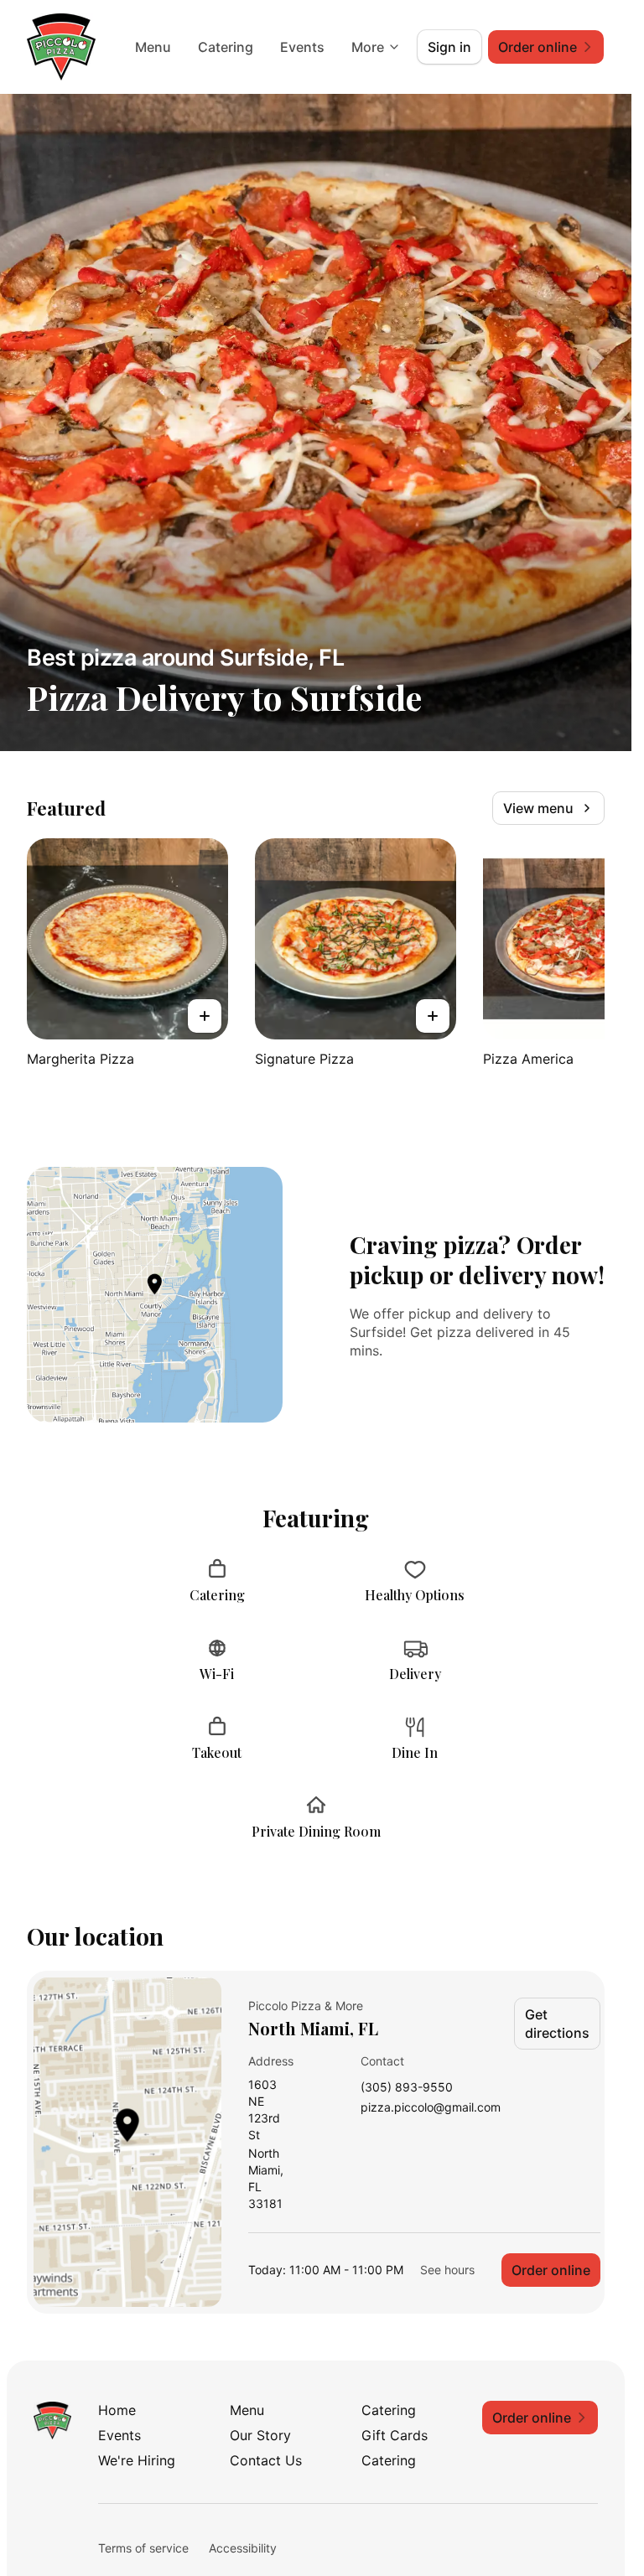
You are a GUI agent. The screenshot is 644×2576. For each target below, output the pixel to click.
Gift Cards (395, 2435)
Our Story (260, 2435)
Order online (551, 2270)
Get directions (557, 2024)
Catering (226, 47)
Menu (153, 47)
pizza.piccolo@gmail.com (431, 2108)
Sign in (449, 47)
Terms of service (143, 2548)
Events (302, 47)
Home (117, 2410)
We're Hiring (137, 2460)
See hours (447, 2270)
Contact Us (266, 2460)
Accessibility (243, 2548)
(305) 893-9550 (407, 2088)
